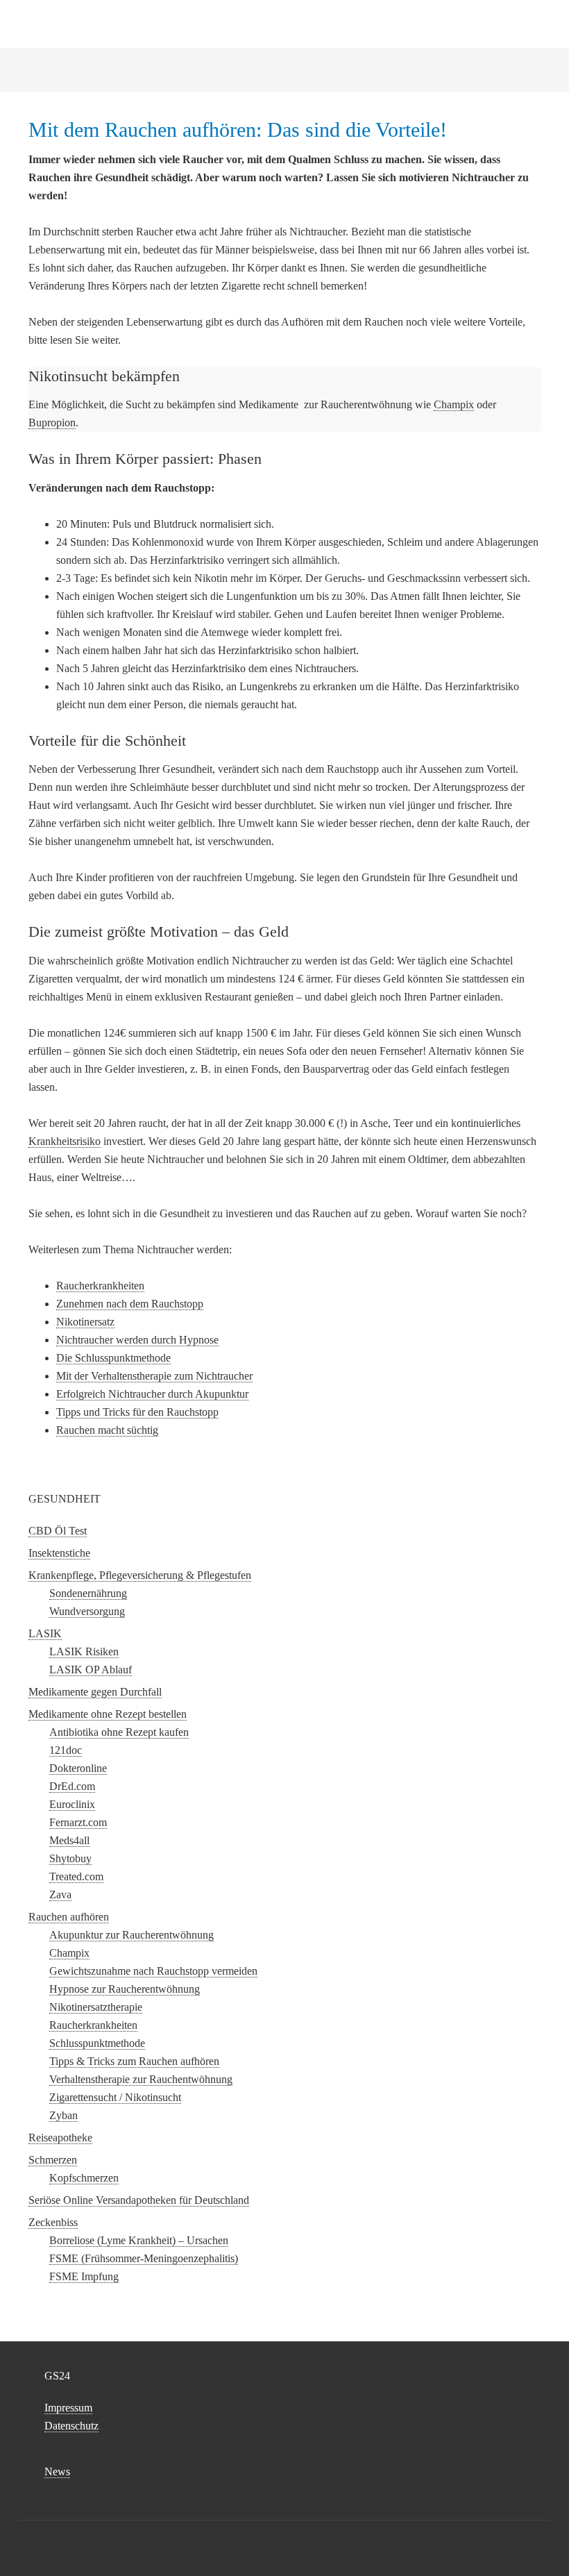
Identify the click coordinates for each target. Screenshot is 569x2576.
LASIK (45, 1633)
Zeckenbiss (53, 2222)
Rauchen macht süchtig (107, 1430)
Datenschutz (71, 2426)
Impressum (68, 2408)
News (57, 2472)
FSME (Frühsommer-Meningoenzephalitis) (144, 2258)
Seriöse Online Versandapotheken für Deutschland (139, 2200)
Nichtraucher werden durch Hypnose (137, 1340)
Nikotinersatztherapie (96, 2007)
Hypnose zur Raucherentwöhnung (125, 1989)
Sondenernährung (88, 1593)
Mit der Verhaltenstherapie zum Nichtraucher (154, 1376)
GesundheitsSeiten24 (284, 21)
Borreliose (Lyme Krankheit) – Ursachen (139, 2240)
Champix (454, 404)
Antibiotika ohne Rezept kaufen (119, 1732)
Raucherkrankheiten (100, 1286)
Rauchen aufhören (69, 1917)
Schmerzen (53, 2160)
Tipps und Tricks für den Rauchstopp (137, 1412)
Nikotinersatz (85, 1322)
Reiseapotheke (60, 2138)
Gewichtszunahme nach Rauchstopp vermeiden (153, 1971)
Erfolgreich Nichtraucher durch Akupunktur (152, 1394)
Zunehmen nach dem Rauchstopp (130, 1304)
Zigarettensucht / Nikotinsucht (115, 2097)
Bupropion (52, 423)
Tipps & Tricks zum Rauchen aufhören (134, 2061)
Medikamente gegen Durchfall (95, 1692)
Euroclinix (72, 1804)
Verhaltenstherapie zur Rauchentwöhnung (141, 2079)
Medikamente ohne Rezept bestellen (108, 1714)
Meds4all (69, 1840)
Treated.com (76, 1876)
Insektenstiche (59, 1553)
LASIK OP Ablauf (91, 1670)
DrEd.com (72, 1786)
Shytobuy (70, 1858)
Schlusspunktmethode (97, 2043)
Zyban (63, 2115)
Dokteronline (78, 1768)
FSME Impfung (84, 2276)
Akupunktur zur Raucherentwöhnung (131, 1935)
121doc (66, 1750)
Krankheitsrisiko (65, 1141)
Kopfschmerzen (84, 2178)
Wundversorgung (87, 1611)
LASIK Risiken (84, 1651)
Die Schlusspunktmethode (113, 1358)
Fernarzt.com (78, 1822)
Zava (60, 1895)
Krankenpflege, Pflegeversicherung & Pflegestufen (140, 1575)
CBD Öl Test (58, 1531)
